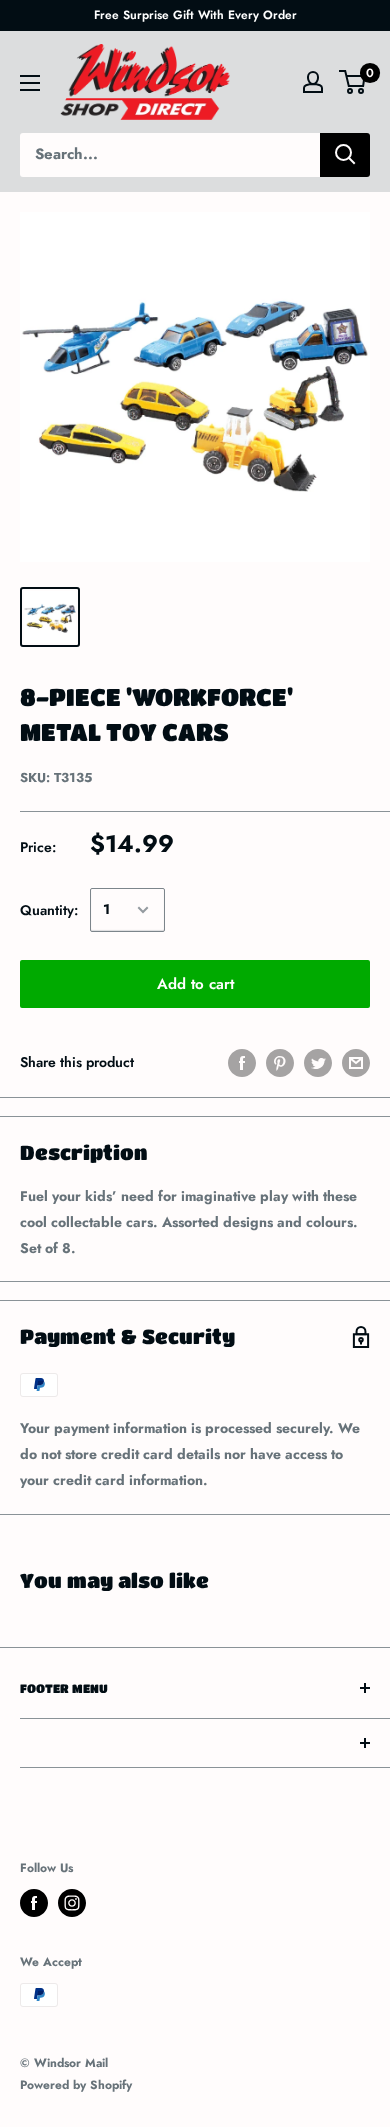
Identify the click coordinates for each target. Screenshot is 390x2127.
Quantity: (49, 910)
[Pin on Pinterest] (280, 1062)
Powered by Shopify (76, 2085)
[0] (353, 82)
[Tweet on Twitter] (318, 1062)
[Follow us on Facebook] (34, 1903)
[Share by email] (356, 1062)
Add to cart (195, 984)
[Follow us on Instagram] (72, 1903)
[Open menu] (30, 83)
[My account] (313, 82)
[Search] (345, 155)
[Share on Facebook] (242, 1062)
